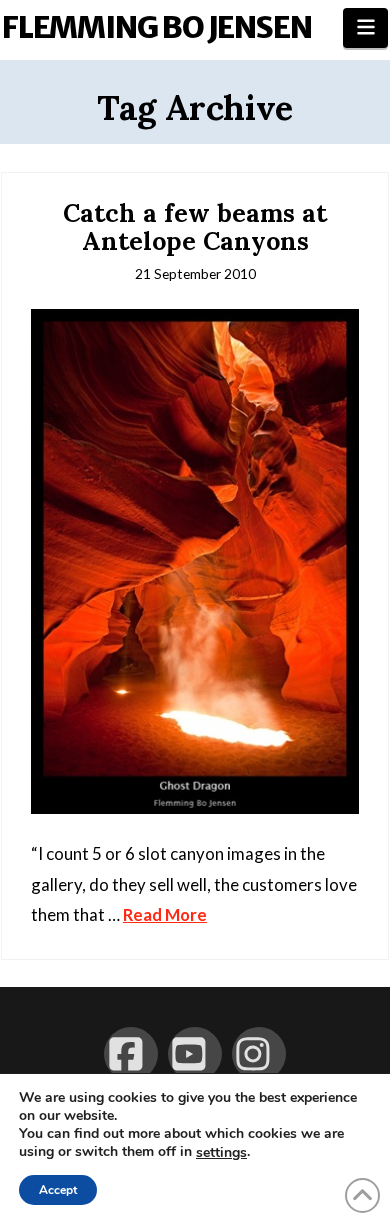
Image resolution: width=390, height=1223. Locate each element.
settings (221, 1153)
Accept (58, 1190)
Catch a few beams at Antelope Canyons (195, 227)
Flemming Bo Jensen (156, 27)
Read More (165, 914)
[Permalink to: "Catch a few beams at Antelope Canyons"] (195, 561)
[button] (365, 28)
